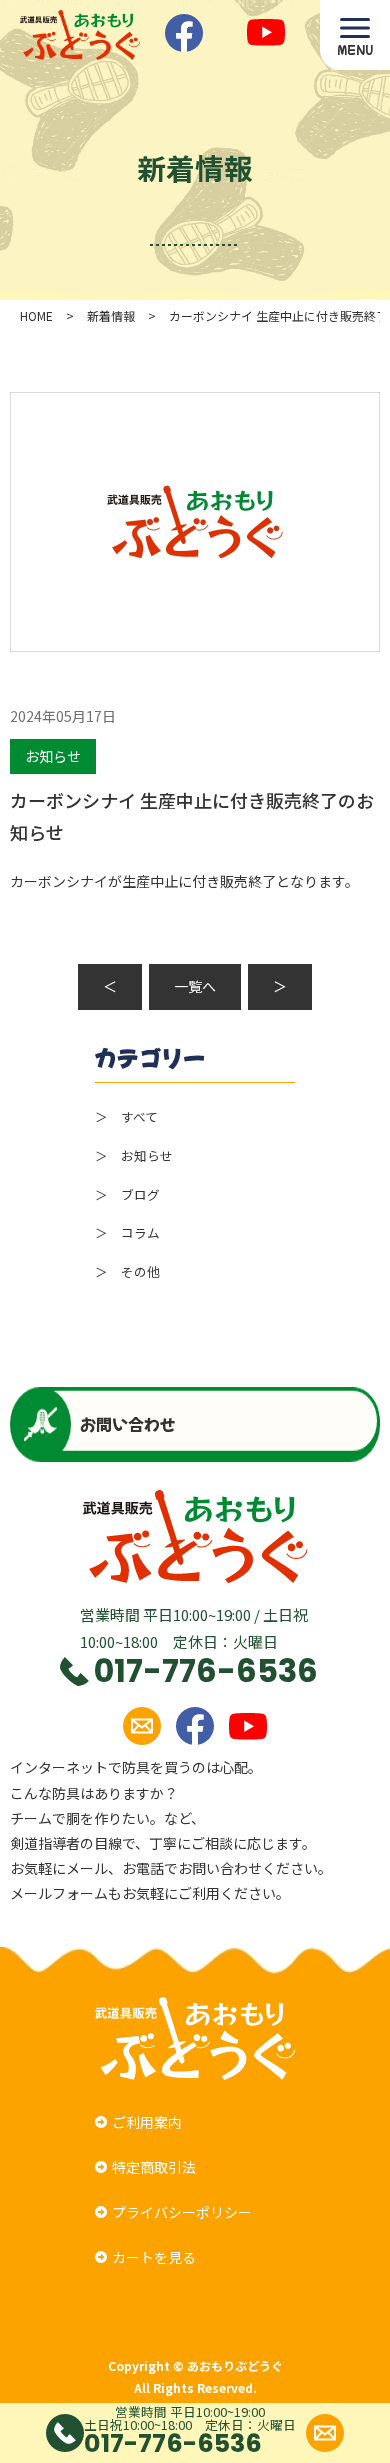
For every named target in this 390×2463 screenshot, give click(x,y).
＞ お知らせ (134, 1155)
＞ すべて (126, 1116)
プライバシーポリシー (182, 2212)
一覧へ (195, 986)
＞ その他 (127, 1271)
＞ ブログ (127, 1194)
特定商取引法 (154, 2167)
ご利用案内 (147, 2122)
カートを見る (154, 2257)
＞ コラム (127, 1232)
